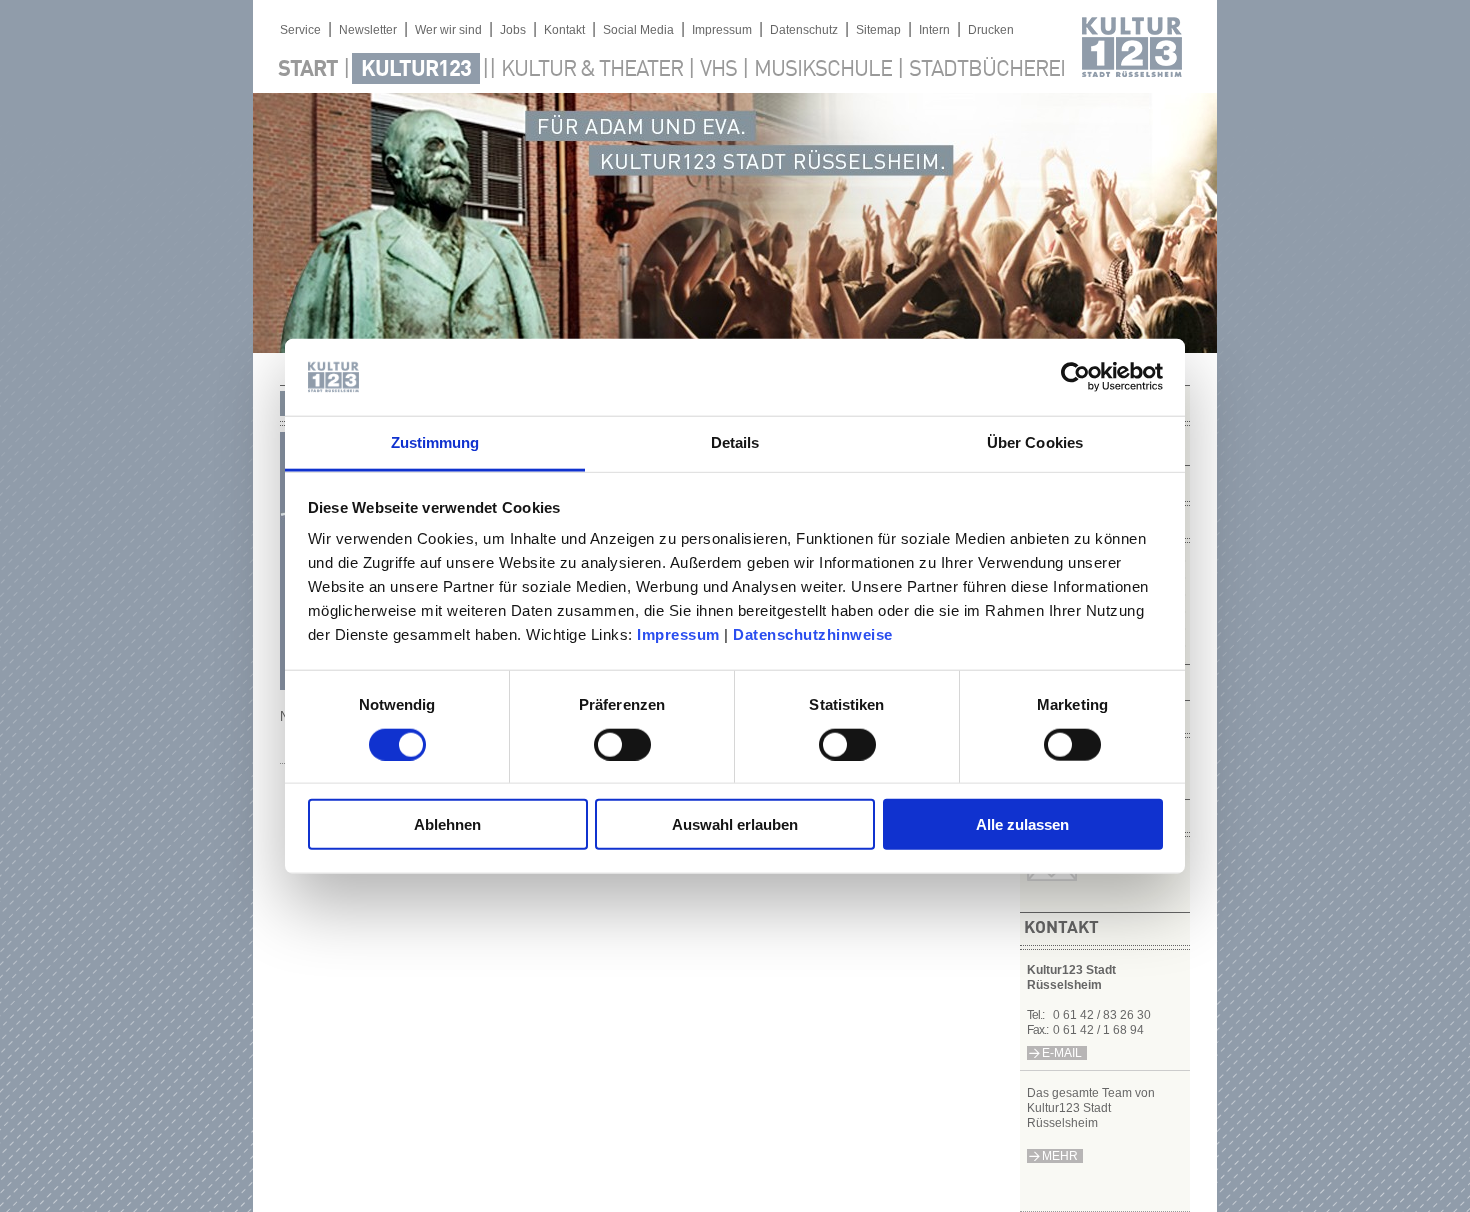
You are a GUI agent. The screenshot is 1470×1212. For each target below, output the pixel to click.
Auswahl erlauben (735, 824)
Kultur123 (416, 70)
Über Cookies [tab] (1035, 442)
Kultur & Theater (592, 70)
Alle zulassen (1022, 824)
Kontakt (564, 30)
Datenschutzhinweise (813, 634)
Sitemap (878, 30)
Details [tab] (735, 442)
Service (300, 30)
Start (308, 70)
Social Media (638, 30)
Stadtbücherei (987, 70)
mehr (1060, 1156)
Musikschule (823, 70)
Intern (934, 30)
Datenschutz (804, 30)
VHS (718, 70)
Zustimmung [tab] (435, 442)
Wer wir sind (448, 30)
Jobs (513, 30)
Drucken (991, 30)
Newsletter (368, 30)
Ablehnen (447, 824)
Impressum (678, 634)
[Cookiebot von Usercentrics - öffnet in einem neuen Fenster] (1075, 377)
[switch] (622, 744)
